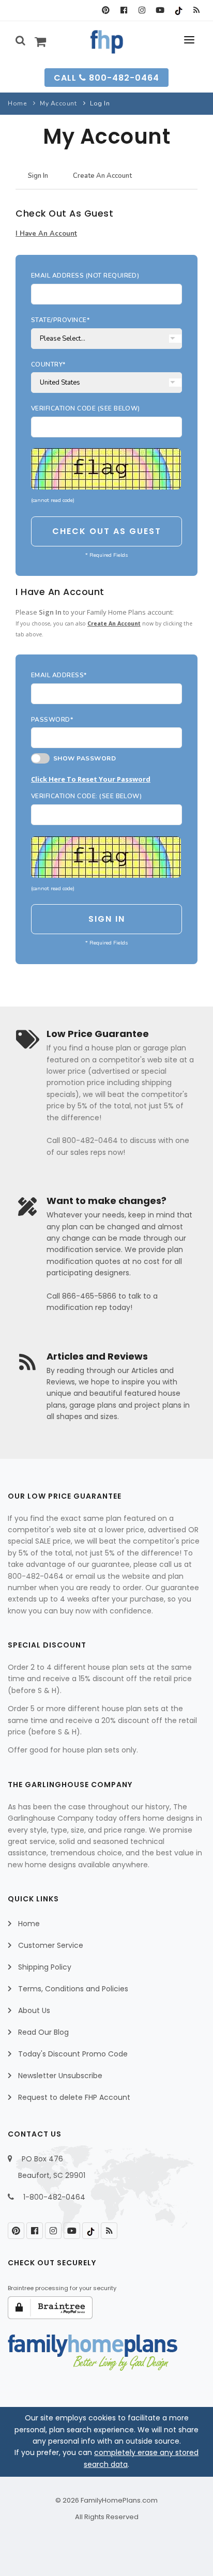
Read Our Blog (43, 2032)
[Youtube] (160, 10)
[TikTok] (178, 10)
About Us (34, 2010)
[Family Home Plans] (107, 42)
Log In (100, 103)
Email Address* (59, 675)
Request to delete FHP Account (74, 2097)
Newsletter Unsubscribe (60, 2076)
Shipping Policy (45, 1967)
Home (17, 103)
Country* (48, 364)
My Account (58, 103)
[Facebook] (124, 10)
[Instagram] (142, 10)
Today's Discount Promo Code (73, 2054)
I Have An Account (46, 234)
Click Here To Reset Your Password (91, 779)
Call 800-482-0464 (106, 78)
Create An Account (102, 176)
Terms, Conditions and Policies (73, 1989)
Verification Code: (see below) (86, 796)
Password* (52, 720)
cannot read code (53, 500)
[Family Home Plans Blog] (196, 10)
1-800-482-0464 (54, 2197)
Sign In (38, 176)
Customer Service (51, 1945)
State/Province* (60, 320)
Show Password (83, 758)
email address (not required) (85, 276)
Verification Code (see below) (86, 408)
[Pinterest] (106, 10)
